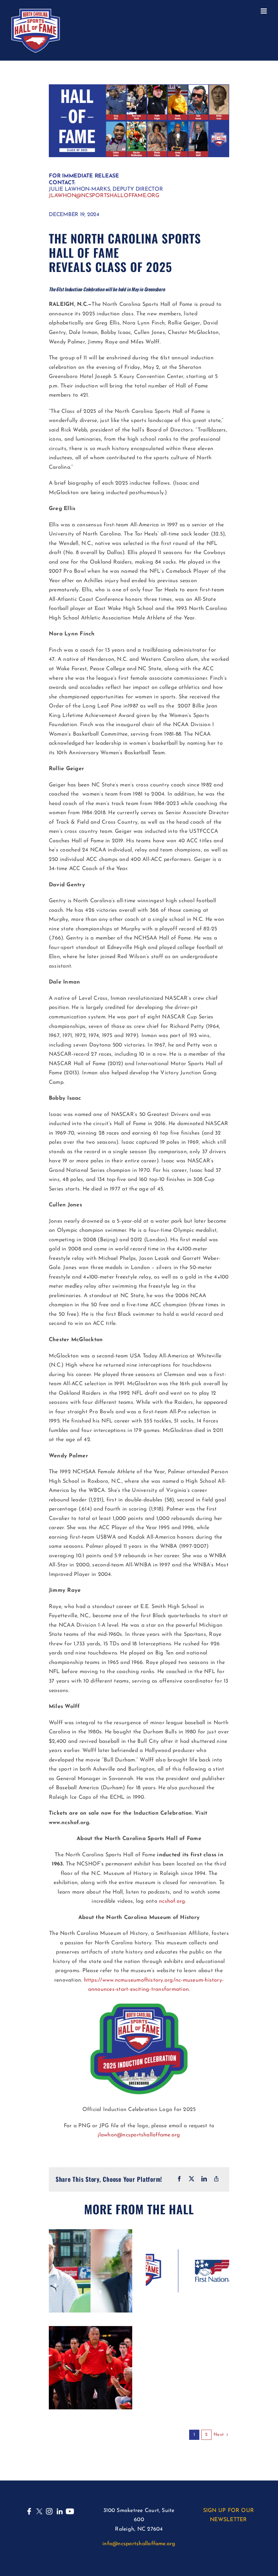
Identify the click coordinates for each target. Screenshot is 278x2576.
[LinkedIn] (204, 2179)
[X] (192, 2179)
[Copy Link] (216, 2179)
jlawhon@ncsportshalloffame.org (104, 196)
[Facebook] (179, 2179)
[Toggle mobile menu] (264, 11)
